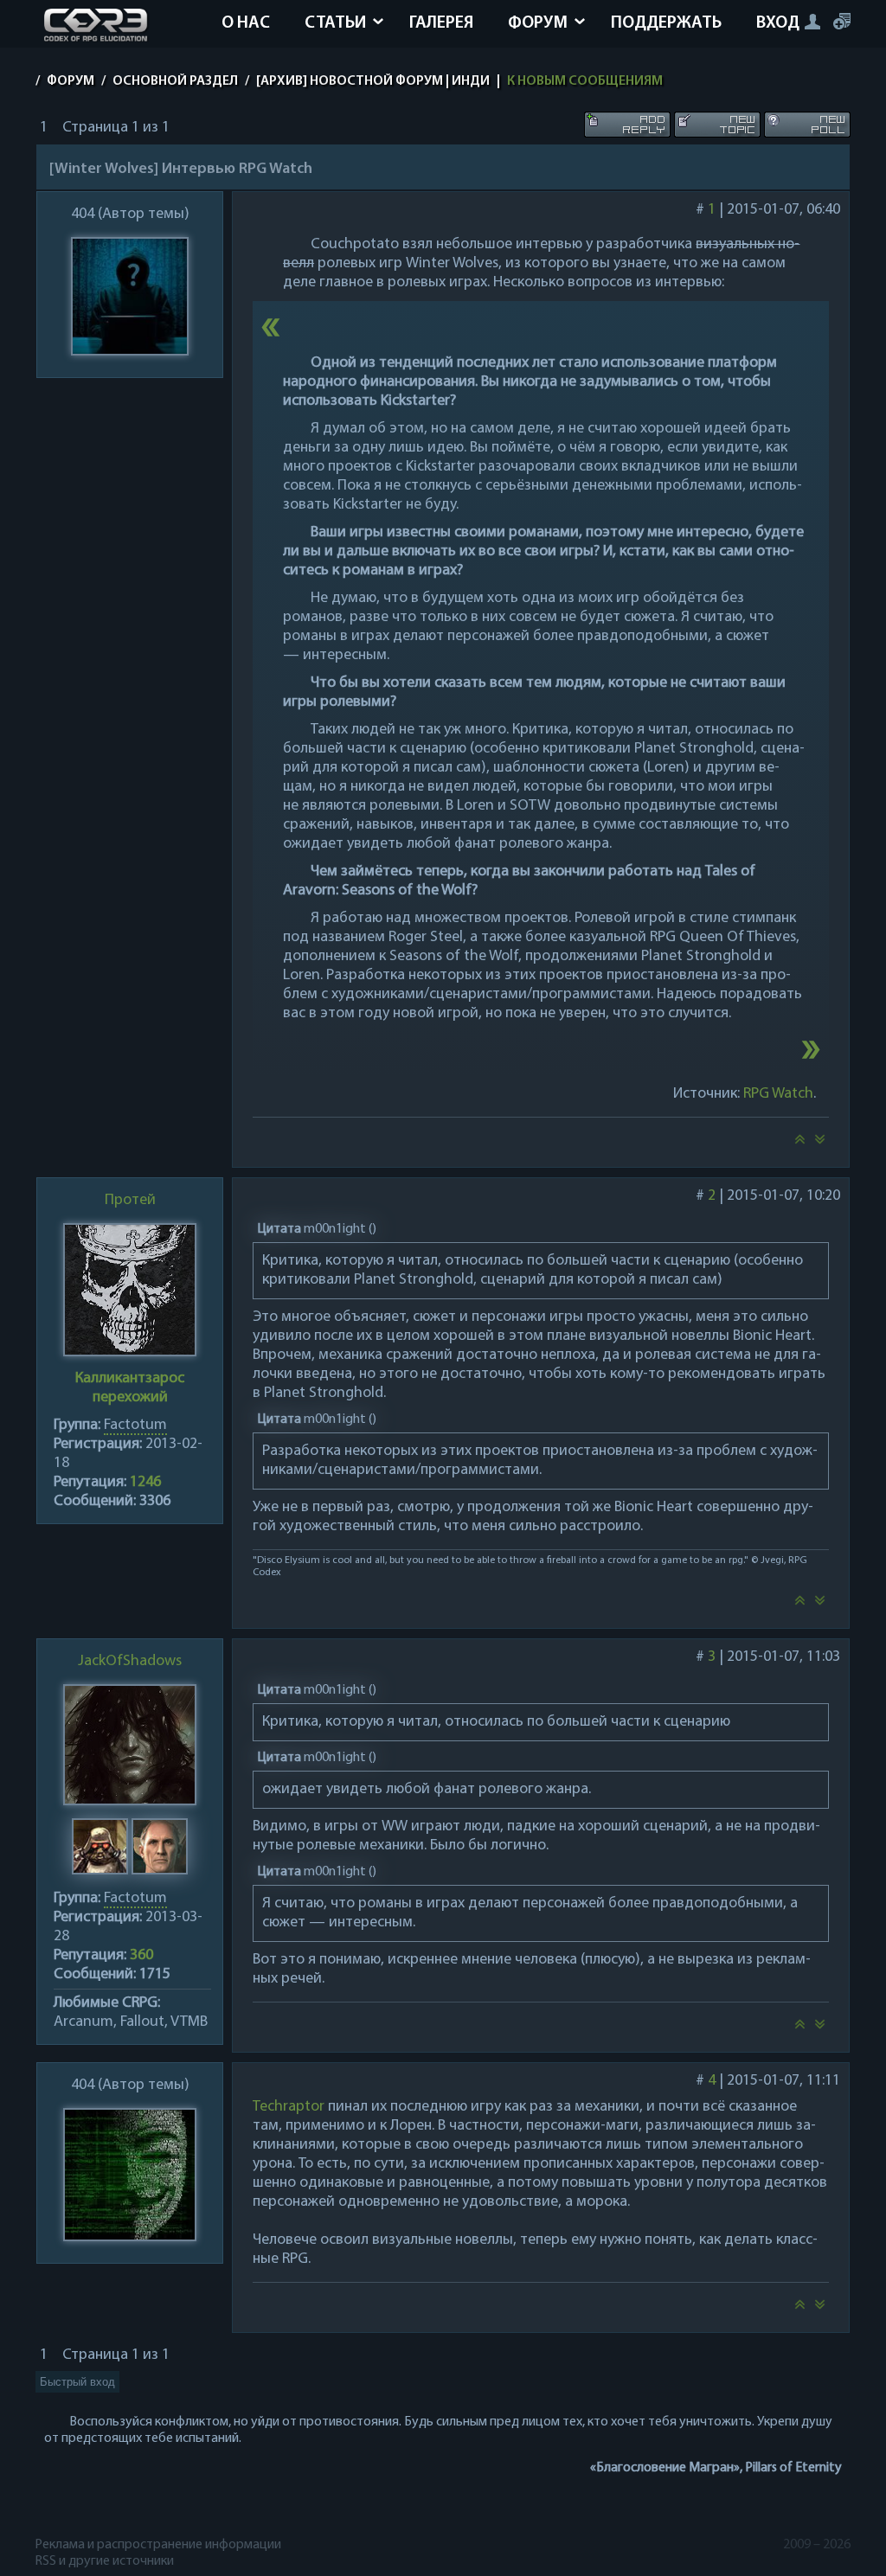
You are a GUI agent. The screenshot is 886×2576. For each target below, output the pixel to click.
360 (141, 1956)
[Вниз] (820, 1144)
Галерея (441, 23)
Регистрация (842, 21)
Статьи (335, 23)
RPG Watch (778, 1094)
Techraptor (289, 2107)
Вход (778, 23)
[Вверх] (799, 1144)
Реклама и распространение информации (159, 2545)
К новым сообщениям (585, 81)
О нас (246, 23)
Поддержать (666, 23)
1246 (145, 1483)
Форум (538, 23)
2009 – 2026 (817, 2545)
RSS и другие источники (105, 2561)
